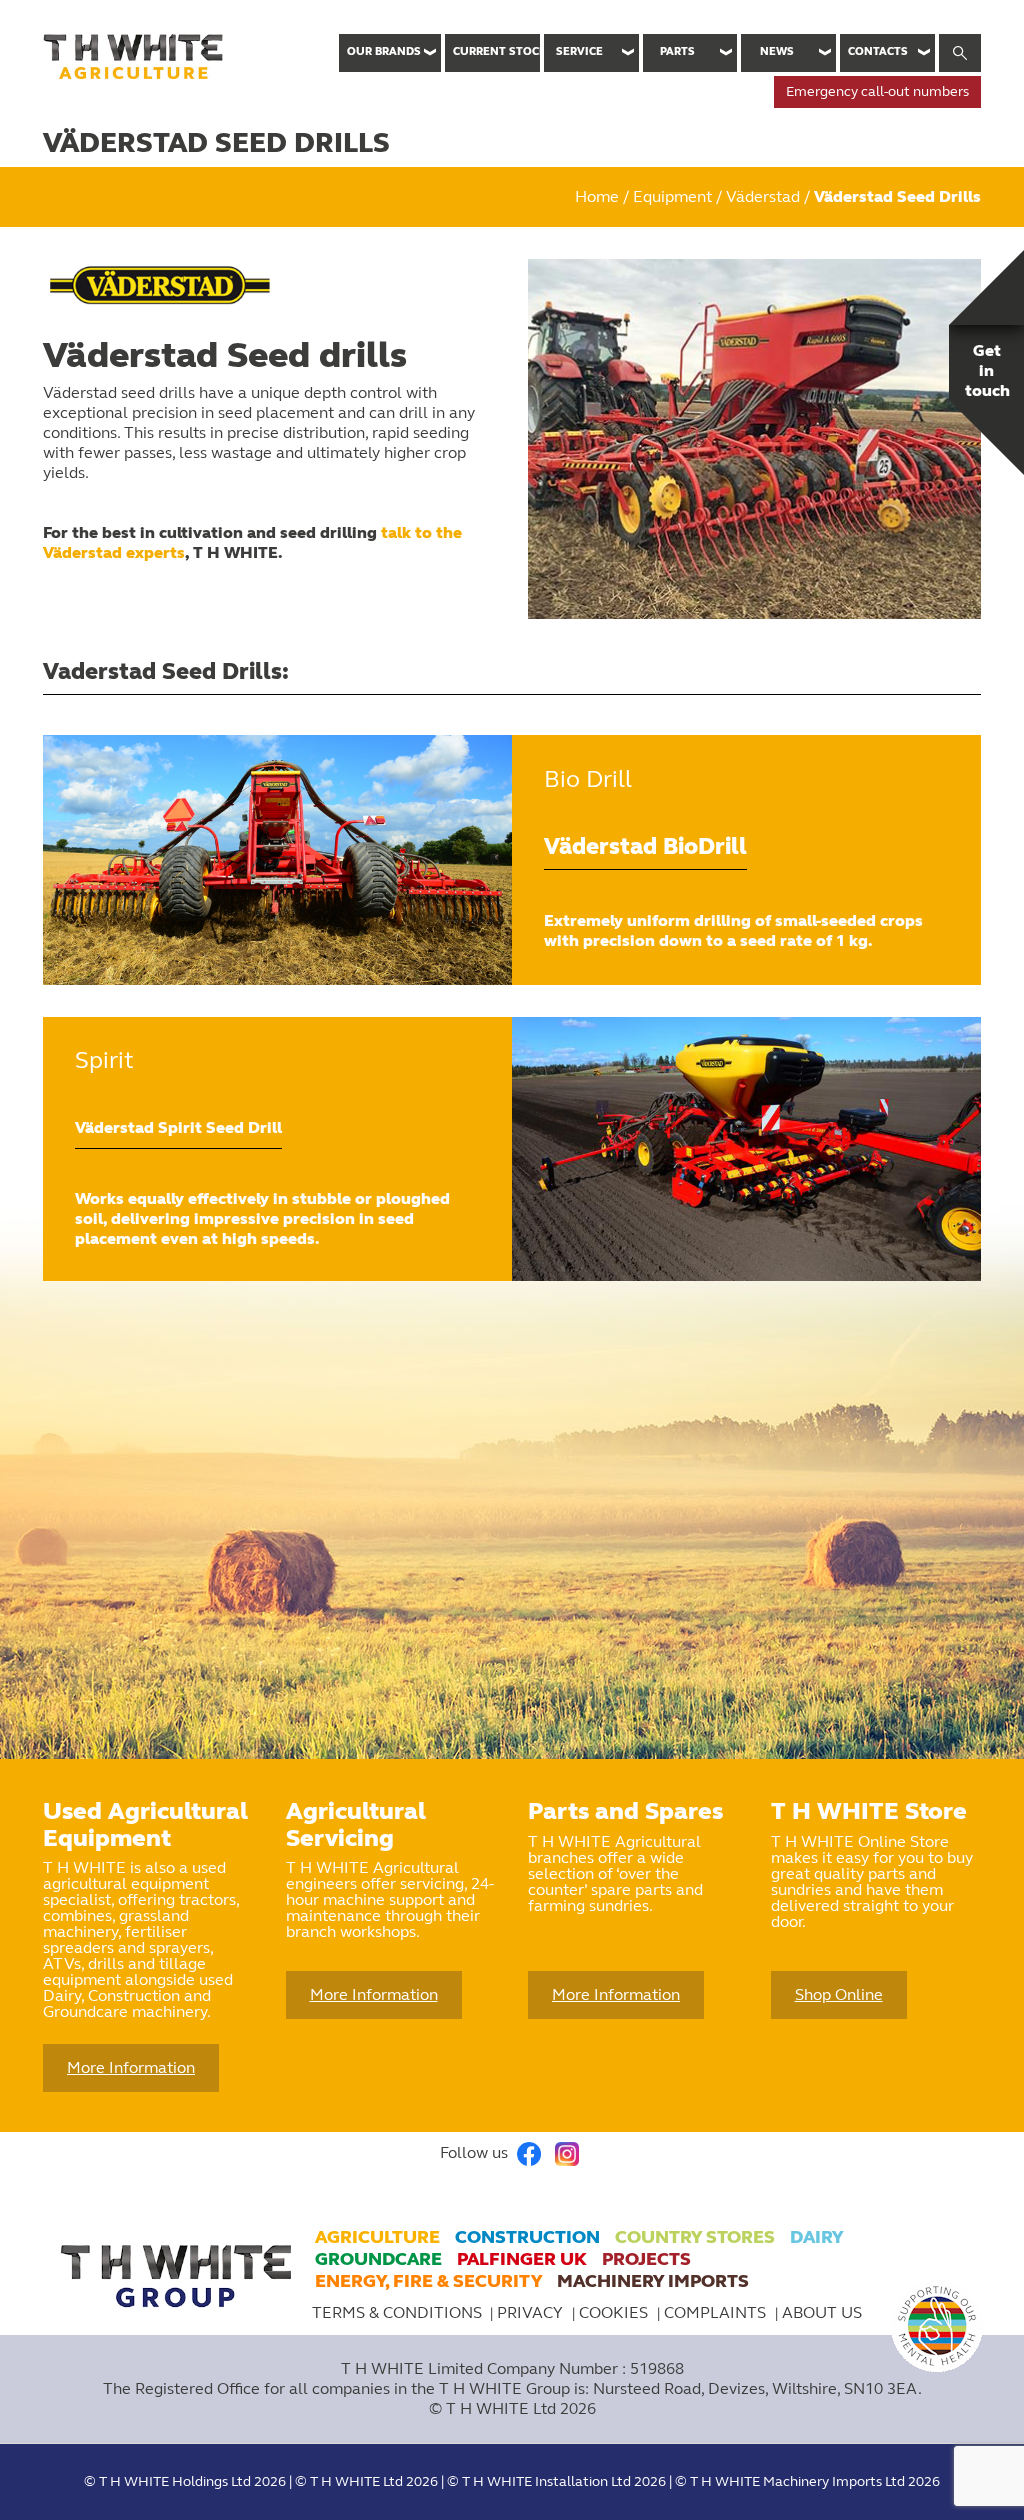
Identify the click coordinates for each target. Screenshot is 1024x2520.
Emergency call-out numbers (877, 91)
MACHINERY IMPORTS (653, 2281)
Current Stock (496, 51)
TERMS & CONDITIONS (397, 2312)
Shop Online (839, 1994)
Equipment (672, 196)
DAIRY (816, 2237)
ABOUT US (822, 2312)
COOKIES (615, 2312)
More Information (131, 2067)
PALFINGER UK (522, 2259)
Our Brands (384, 51)
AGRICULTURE (377, 2237)
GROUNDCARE (378, 2259)
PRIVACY (532, 2312)
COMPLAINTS (717, 2312)
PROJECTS (646, 2259)
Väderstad (763, 196)
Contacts (878, 51)
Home (597, 196)
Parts (677, 51)
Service (579, 51)
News (777, 51)
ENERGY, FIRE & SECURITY (428, 2281)
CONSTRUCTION (527, 2237)
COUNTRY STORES (695, 2237)
